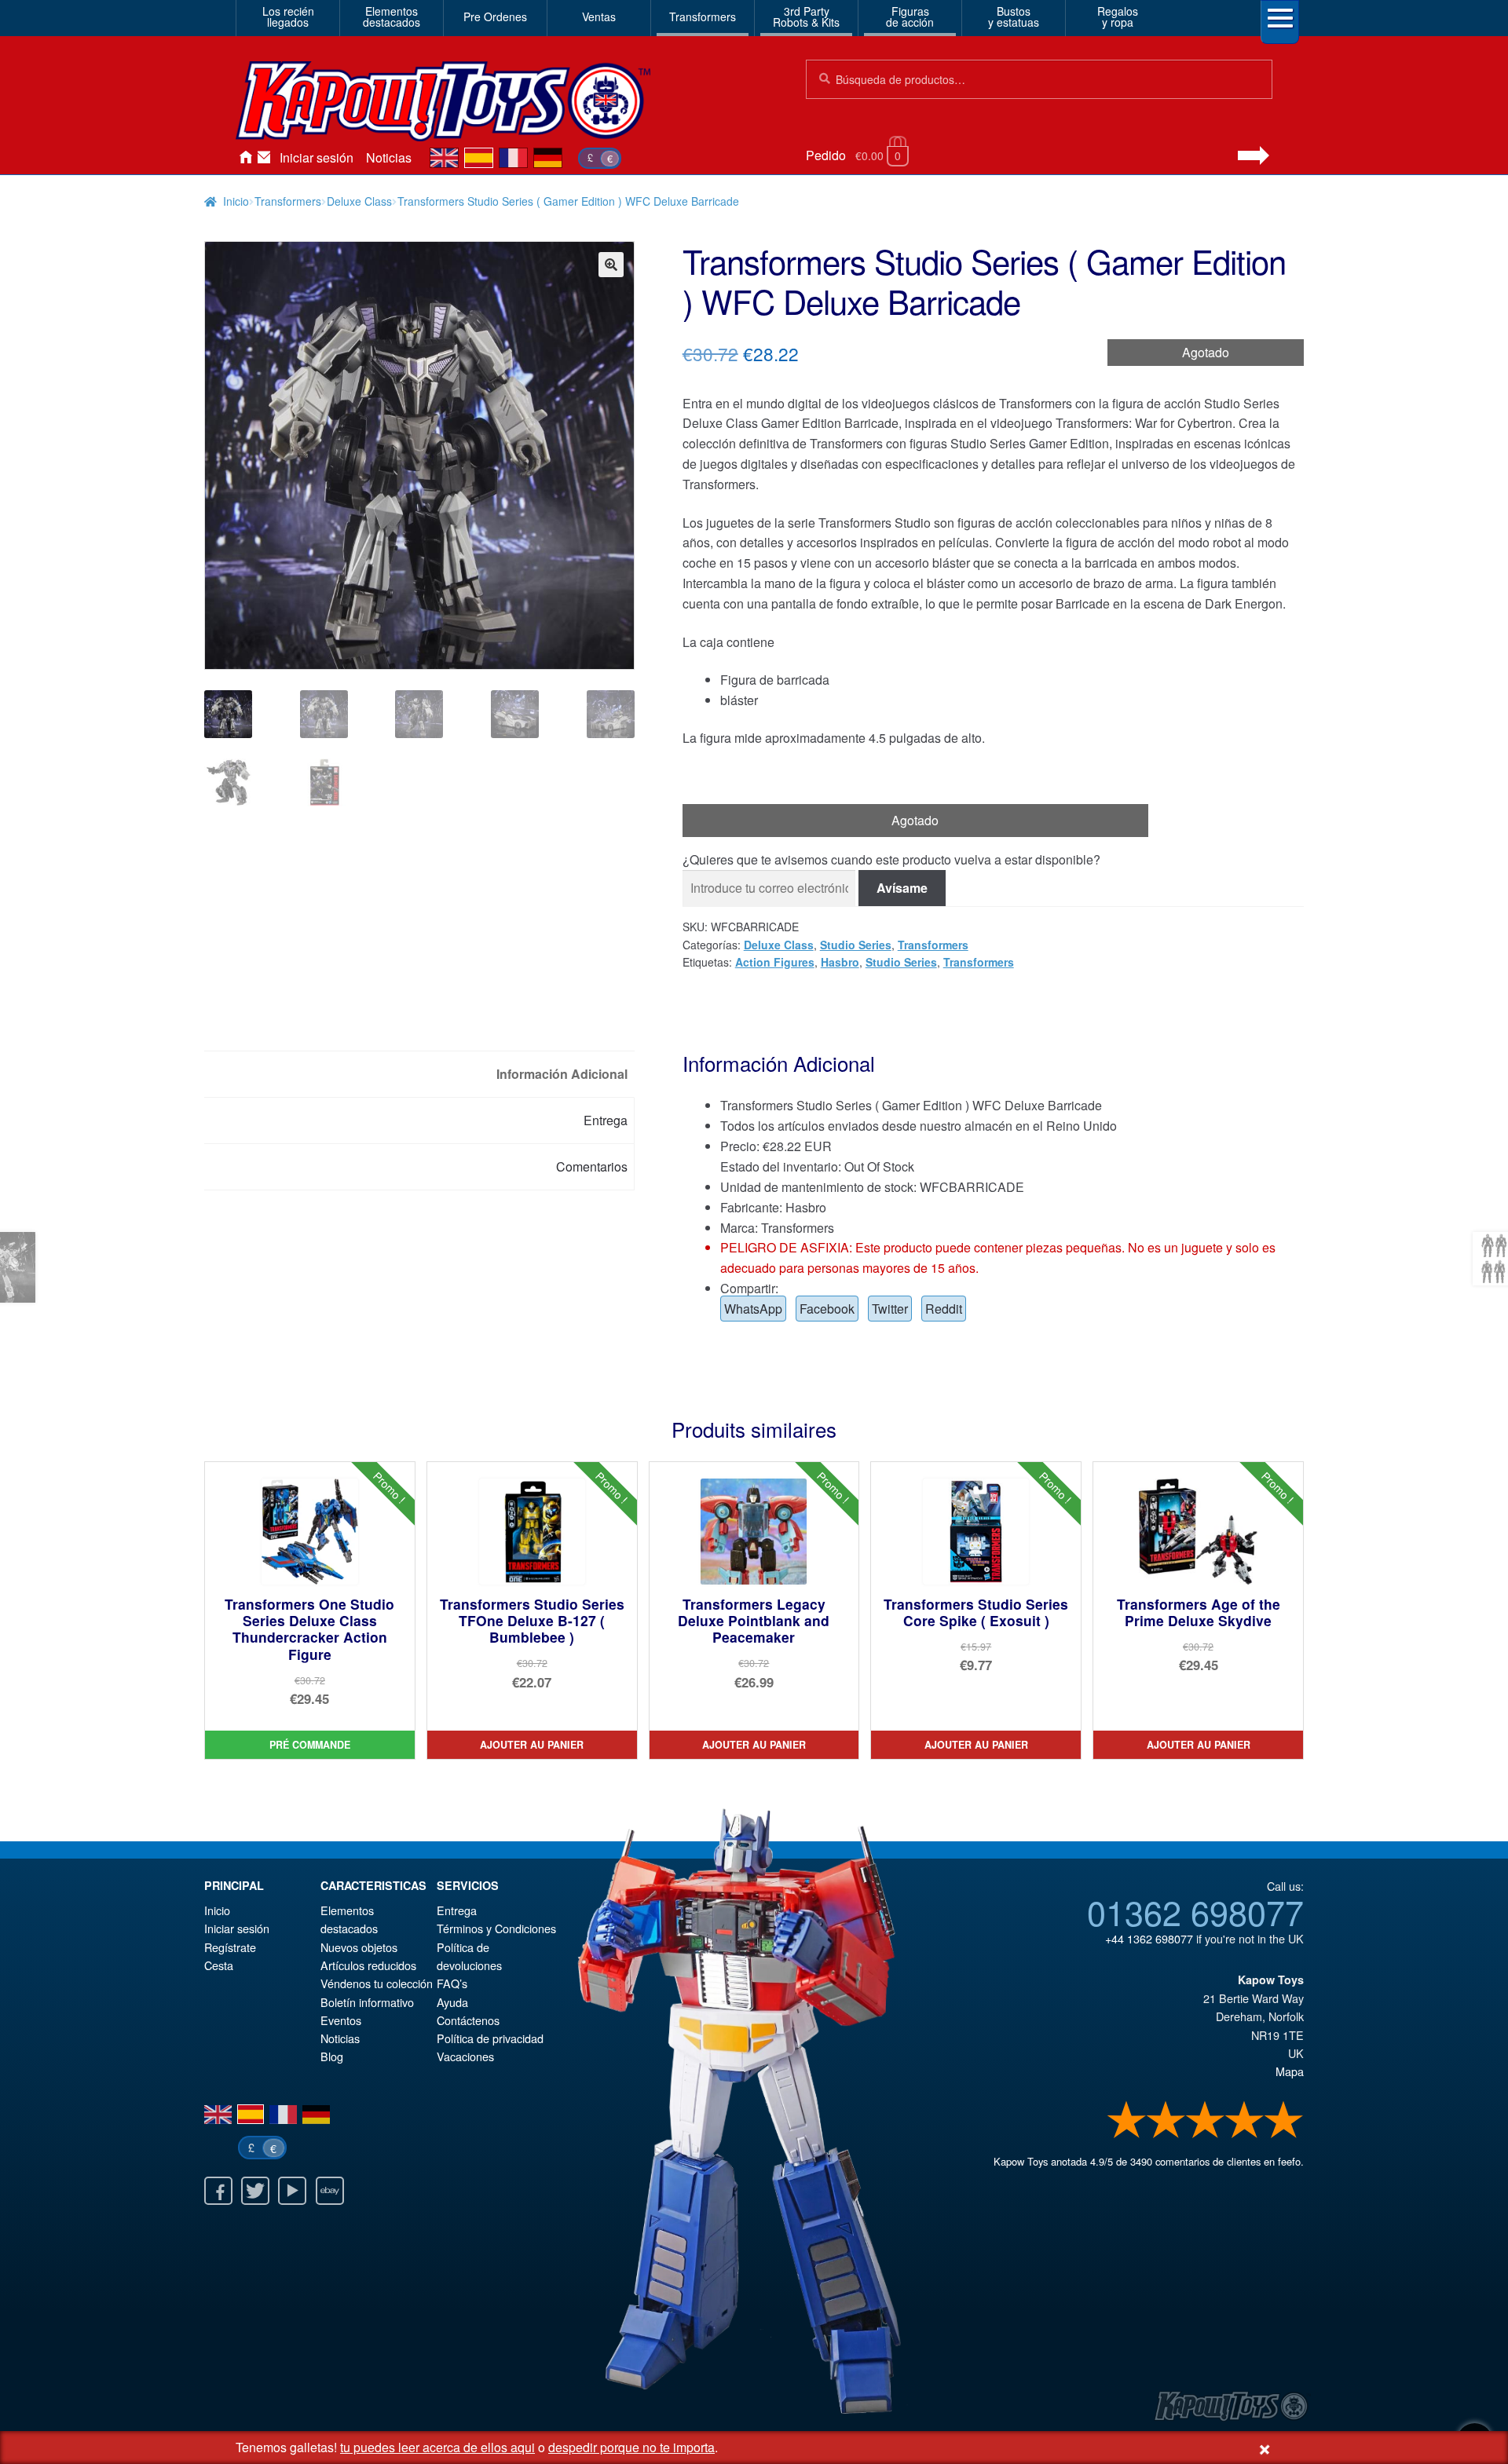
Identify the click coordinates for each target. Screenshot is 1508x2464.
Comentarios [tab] (592, 1166)
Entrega (457, 1910)
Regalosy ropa (1118, 16)
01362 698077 (1195, 1911)
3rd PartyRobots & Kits (806, 16)
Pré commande (310, 1745)
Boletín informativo (367, 2002)
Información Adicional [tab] (562, 1074)
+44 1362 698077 (1149, 1938)
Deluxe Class (359, 201)
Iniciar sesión (317, 157)
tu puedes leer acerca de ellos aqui (437, 2447)
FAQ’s (452, 1983)
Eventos (341, 2020)
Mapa (1290, 2071)
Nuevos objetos (359, 1947)
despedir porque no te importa (631, 2447)
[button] (611, 265)
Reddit (944, 1309)
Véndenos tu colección (377, 1983)
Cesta (219, 1965)
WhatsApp (753, 1309)
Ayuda (452, 2002)
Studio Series (856, 945)
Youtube (292, 2191)
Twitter (890, 1309)
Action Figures (775, 962)
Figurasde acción (910, 16)
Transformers (703, 16)
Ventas (599, 16)
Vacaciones (465, 2056)
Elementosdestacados (392, 16)
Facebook (827, 1309)
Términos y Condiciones (496, 1928)
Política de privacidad (490, 2038)
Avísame (902, 888)
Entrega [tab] (606, 1120)
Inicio (245, 158)
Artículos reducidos (368, 1965)
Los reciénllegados (288, 16)
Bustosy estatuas (1014, 16)
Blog (332, 2056)
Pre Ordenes (495, 16)
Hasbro (840, 962)
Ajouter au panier (532, 1745)
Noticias (389, 157)
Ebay (330, 2191)
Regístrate (230, 1947)
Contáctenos (264, 158)
